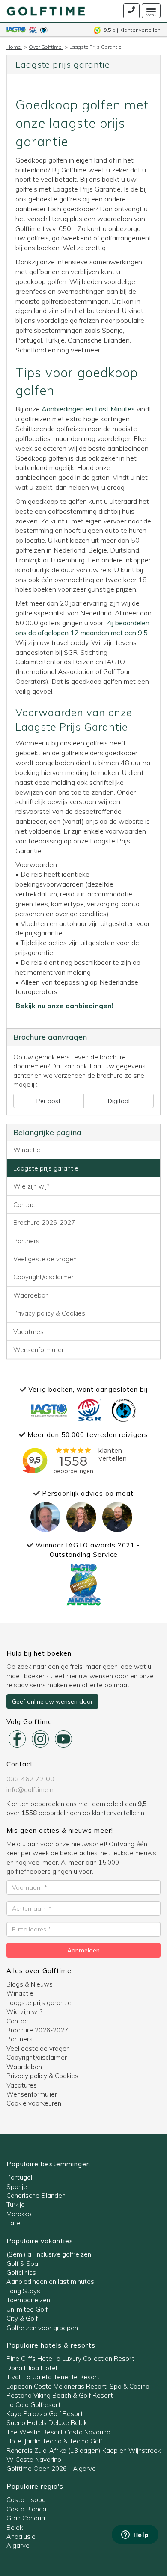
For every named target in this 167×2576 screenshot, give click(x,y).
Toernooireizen (28, 2300)
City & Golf (22, 2318)
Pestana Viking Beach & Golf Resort (60, 2395)
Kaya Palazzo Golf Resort (45, 2414)
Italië (13, 2223)
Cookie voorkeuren (34, 2103)
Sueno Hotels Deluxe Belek (47, 2423)
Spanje (17, 2187)
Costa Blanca (26, 2509)
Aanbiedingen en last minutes (50, 2282)
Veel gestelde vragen (45, 1259)
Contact (25, 1205)
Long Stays (23, 2291)
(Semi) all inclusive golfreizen (49, 2254)
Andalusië (21, 2536)
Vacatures (28, 1332)
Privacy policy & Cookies (49, 1313)
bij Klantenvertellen (132, 30)
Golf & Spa (22, 2264)
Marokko (19, 2214)
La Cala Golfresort (34, 2405)
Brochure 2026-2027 (44, 1223)
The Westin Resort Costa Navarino (58, 2432)
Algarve (18, 2545)
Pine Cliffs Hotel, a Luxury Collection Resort (70, 2359)
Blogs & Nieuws (30, 1984)
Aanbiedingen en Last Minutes (88, 409)
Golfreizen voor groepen (42, 2328)
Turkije (16, 2205)
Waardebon (31, 1295)
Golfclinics (21, 2273)
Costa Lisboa (26, 2500)
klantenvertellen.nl (119, 1813)
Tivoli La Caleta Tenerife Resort (53, 2377)
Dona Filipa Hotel (32, 2368)
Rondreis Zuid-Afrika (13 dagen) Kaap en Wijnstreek (83, 2450)
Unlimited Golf (27, 2309)
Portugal (19, 2177)
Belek (15, 2527)
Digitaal (119, 1101)
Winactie (27, 1150)
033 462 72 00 (30, 1779)
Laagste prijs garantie (46, 1168)
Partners (26, 1241)
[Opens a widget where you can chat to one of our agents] (135, 2535)
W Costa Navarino (34, 2459)
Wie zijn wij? (31, 1186)
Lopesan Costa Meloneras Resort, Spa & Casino (78, 2386)
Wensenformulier (39, 1350)
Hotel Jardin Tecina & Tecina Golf (54, 2441)
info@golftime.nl (31, 1789)
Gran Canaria (26, 2518)
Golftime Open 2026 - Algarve (51, 2468)
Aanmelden (83, 1950)
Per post (48, 1101)
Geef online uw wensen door (52, 1701)
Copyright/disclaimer (43, 1277)
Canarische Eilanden (36, 2196)
